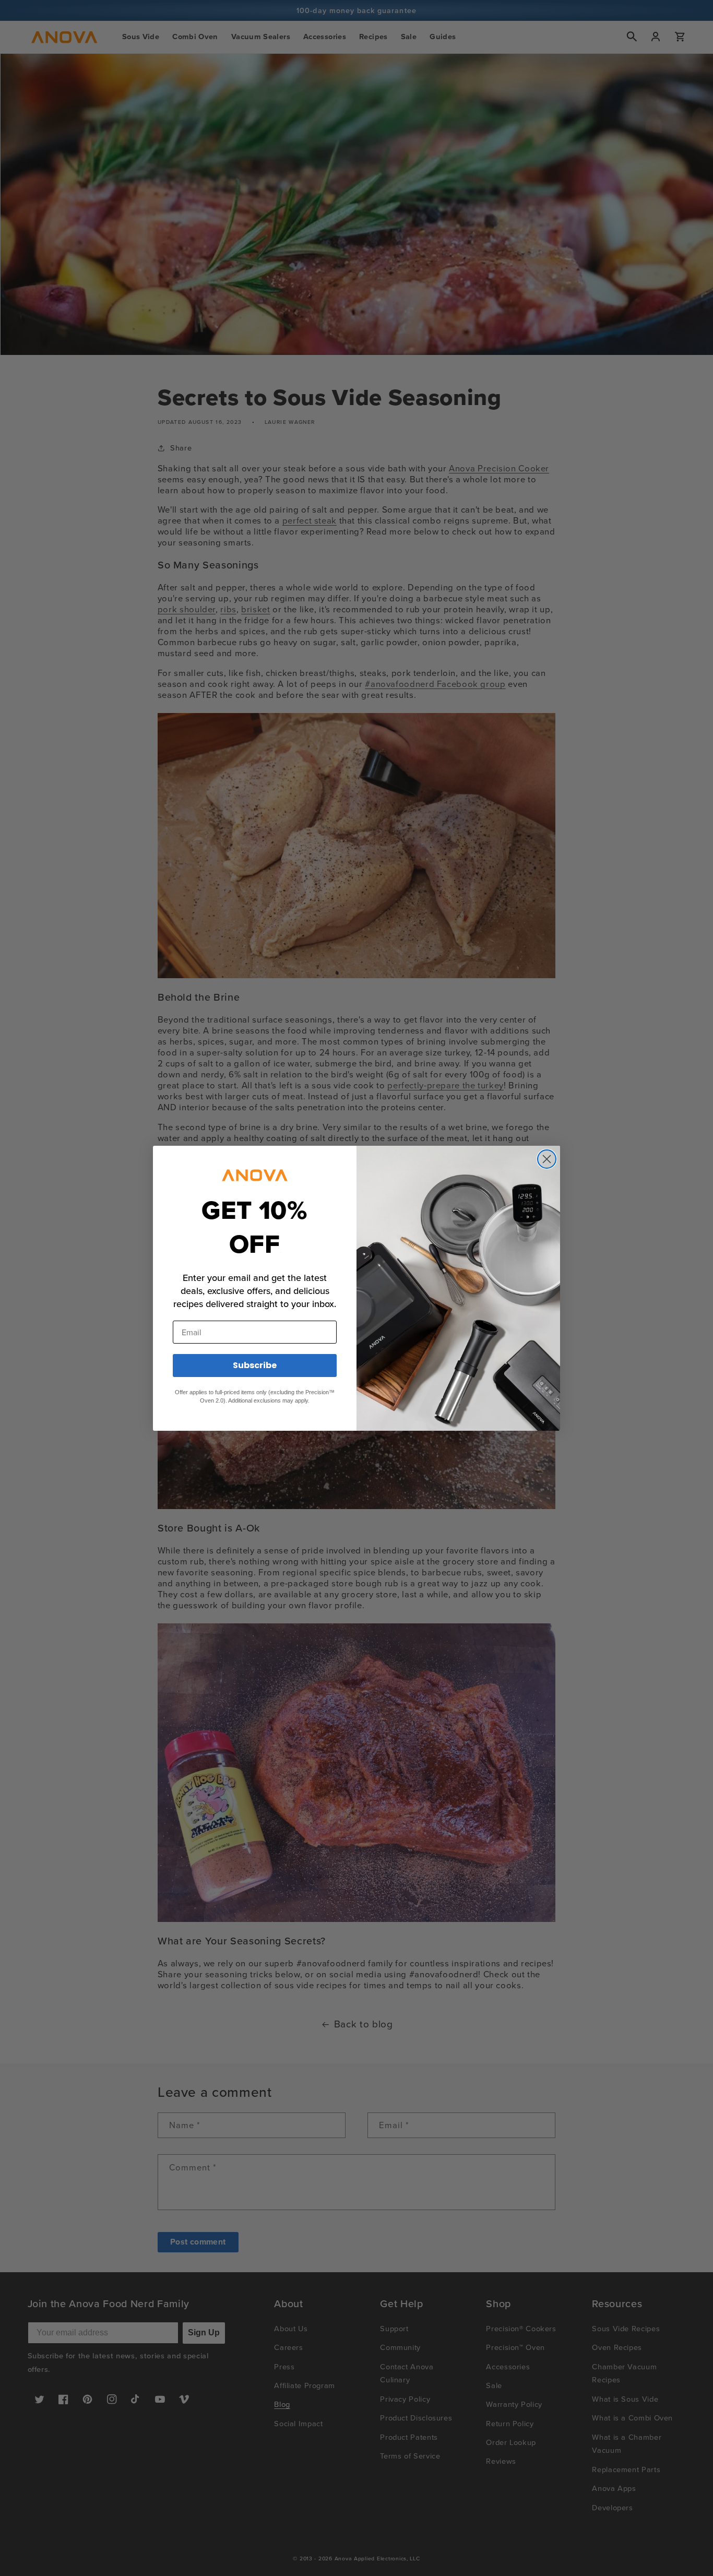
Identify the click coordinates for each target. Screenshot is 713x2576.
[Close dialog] (547, 1159)
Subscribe (255, 1365)
